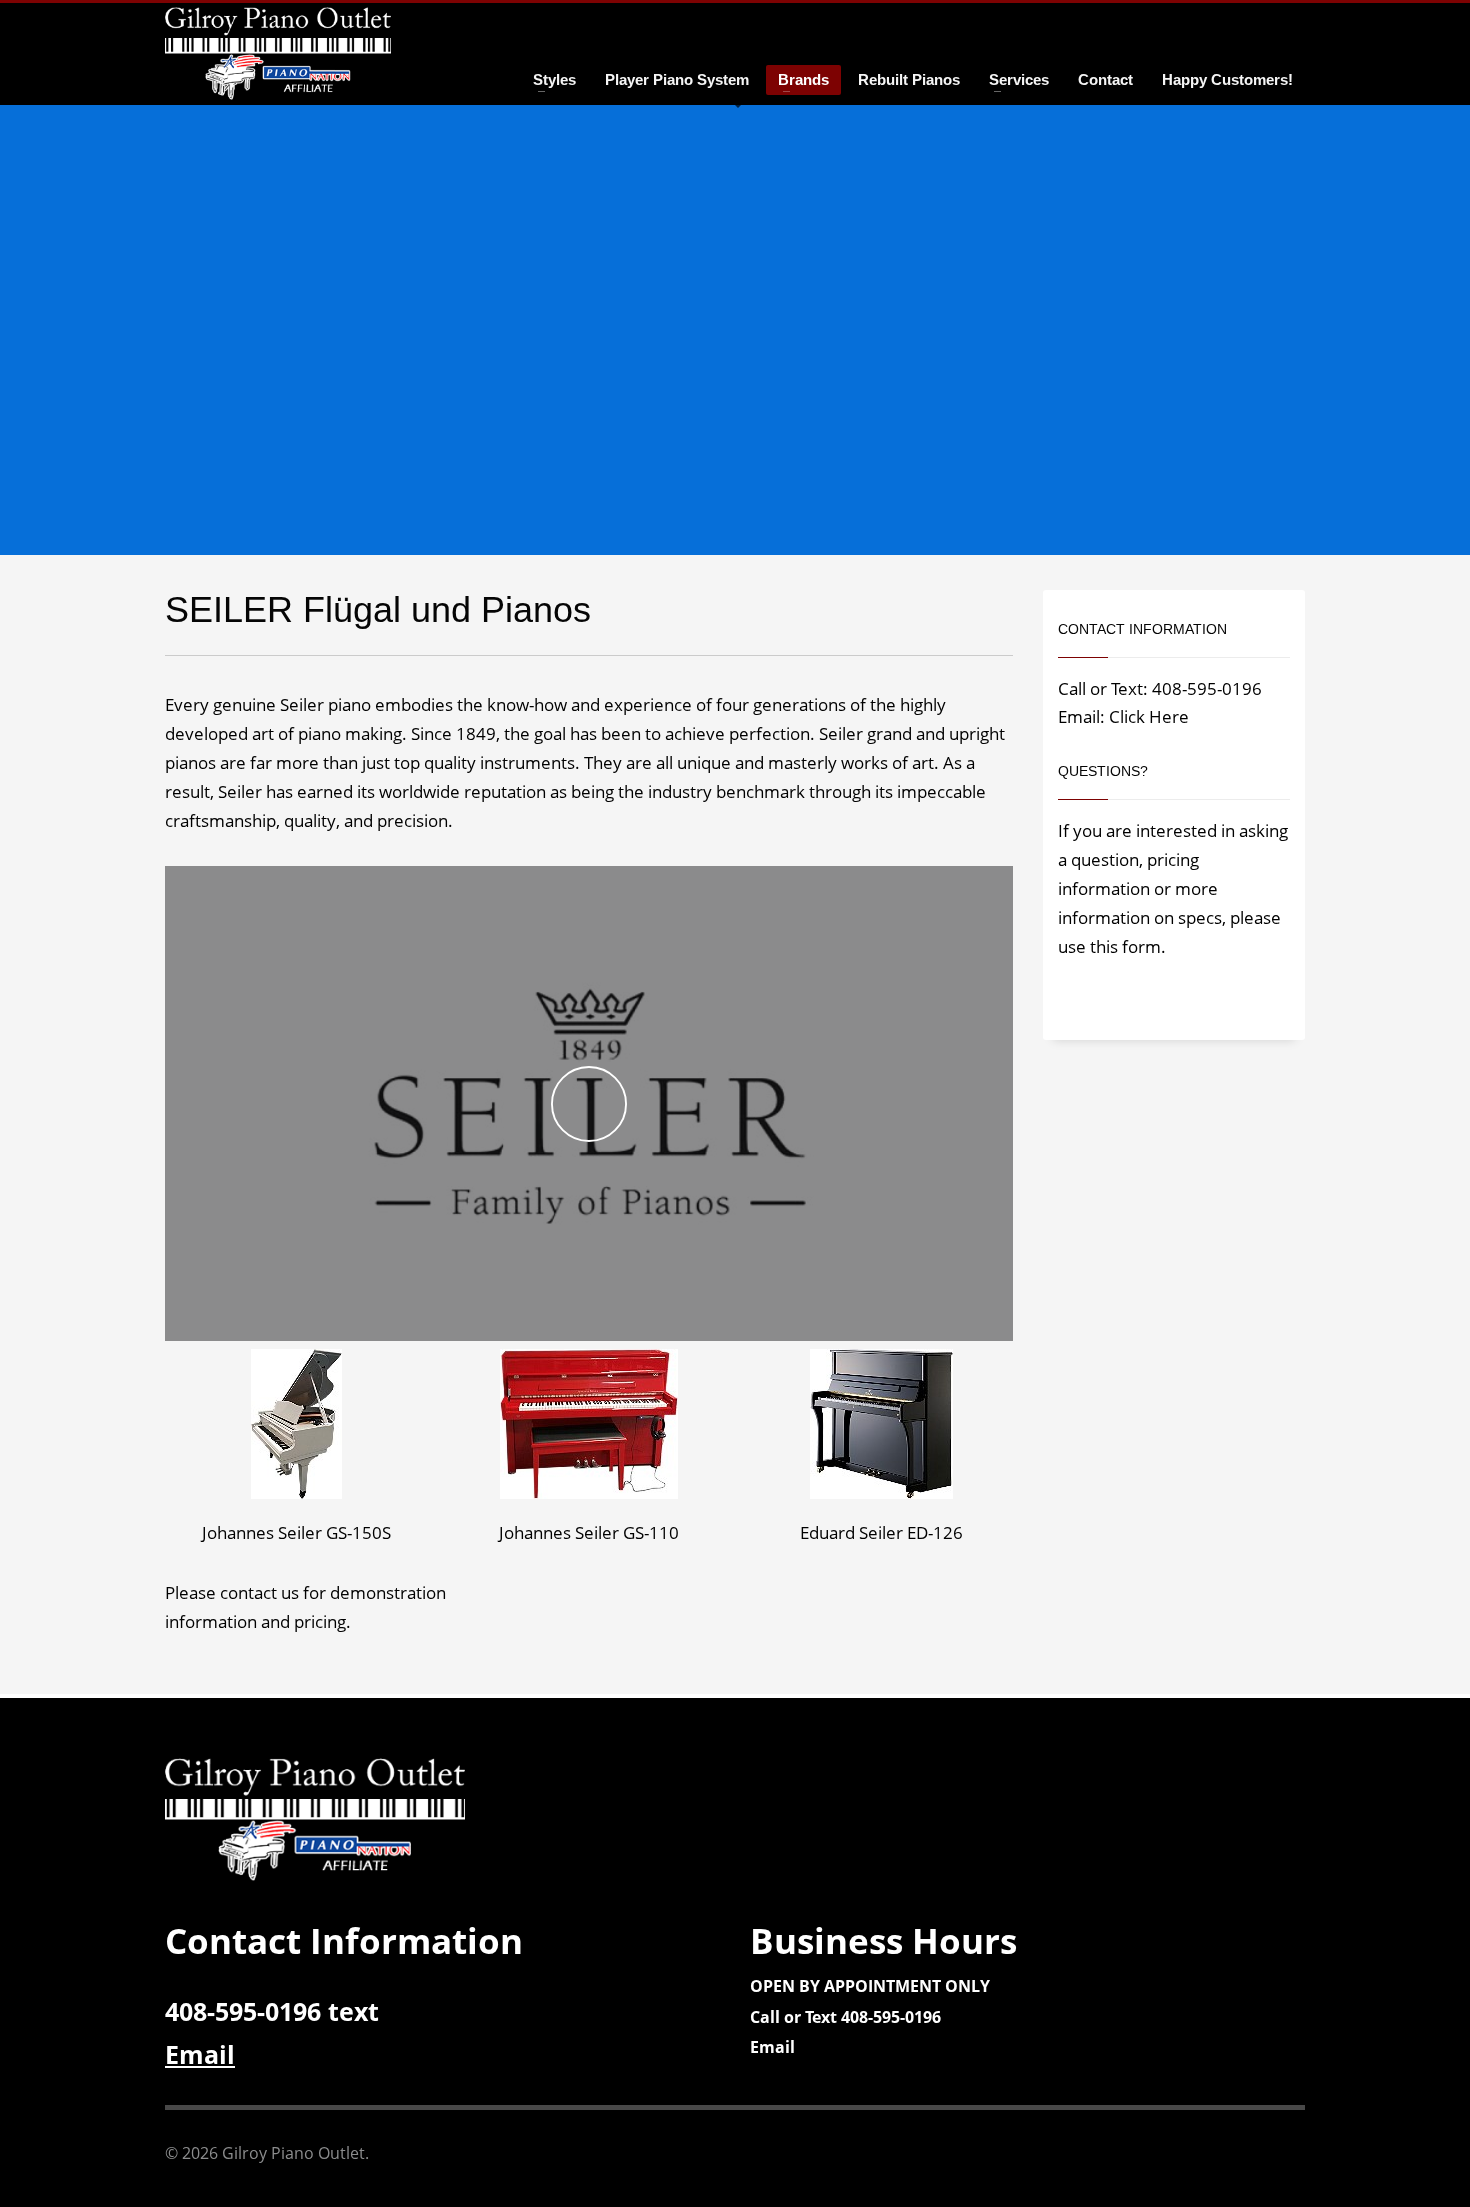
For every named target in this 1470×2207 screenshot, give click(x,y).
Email (772, 2047)
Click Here (1149, 716)
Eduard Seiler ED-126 (881, 1532)
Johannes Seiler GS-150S (296, 1532)
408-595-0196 (1207, 688)
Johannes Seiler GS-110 (589, 1532)
